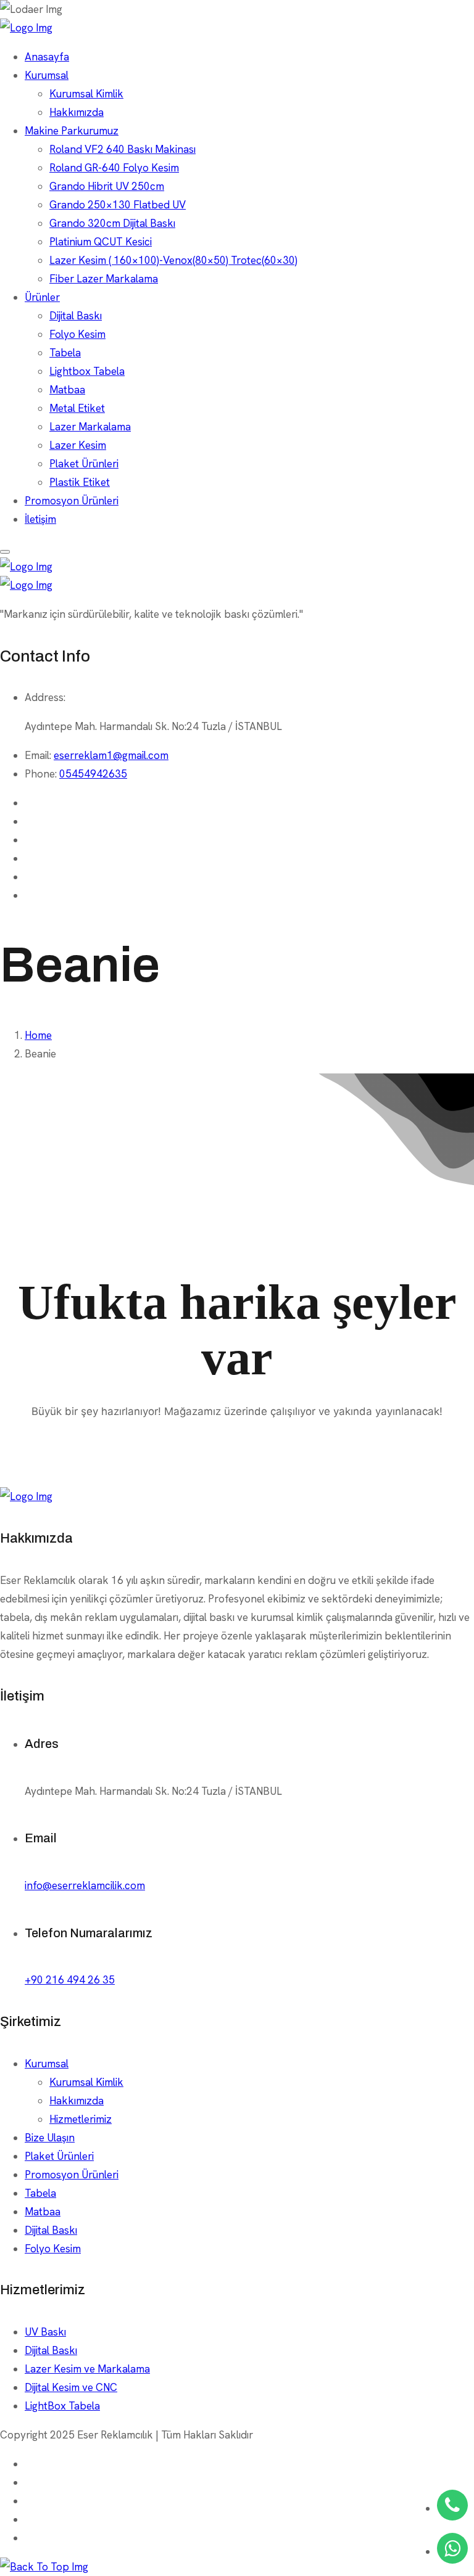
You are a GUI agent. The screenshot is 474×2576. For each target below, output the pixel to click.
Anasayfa (47, 57)
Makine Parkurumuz (72, 131)
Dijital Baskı (76, 316)
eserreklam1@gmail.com (111, 755)
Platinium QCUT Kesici (101, 242)
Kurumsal (47, 75)
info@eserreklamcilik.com (85, 1885)
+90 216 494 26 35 (70, 1980)
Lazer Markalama (90, 427)
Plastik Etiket (80, 482)
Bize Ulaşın (50, 2138)
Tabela (65, 353)
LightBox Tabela (62, 2406)
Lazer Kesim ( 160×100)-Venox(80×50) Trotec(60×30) (173, 260)
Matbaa (67, 390)
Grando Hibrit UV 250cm (107, 186)
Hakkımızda (77, 112)
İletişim (40, 519)
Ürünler (42, 297)
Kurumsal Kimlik (86, 94)
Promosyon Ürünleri (72, 501)
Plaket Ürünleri (84, 464)
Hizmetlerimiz (81, 2119)
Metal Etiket (77, 408)
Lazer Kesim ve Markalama (87, 2369)
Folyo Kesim (77, 334)
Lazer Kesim (78, 445)
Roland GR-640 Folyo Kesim (114, 168)
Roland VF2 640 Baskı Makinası (123, 149)
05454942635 (93, 774)
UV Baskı (45, 2332)
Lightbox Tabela (87, 371)
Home (38, 1035)
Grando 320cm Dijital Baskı (112, 223)
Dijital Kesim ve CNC (71, 2387)
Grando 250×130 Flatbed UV (118, 205)
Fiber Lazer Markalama (104, 279)
